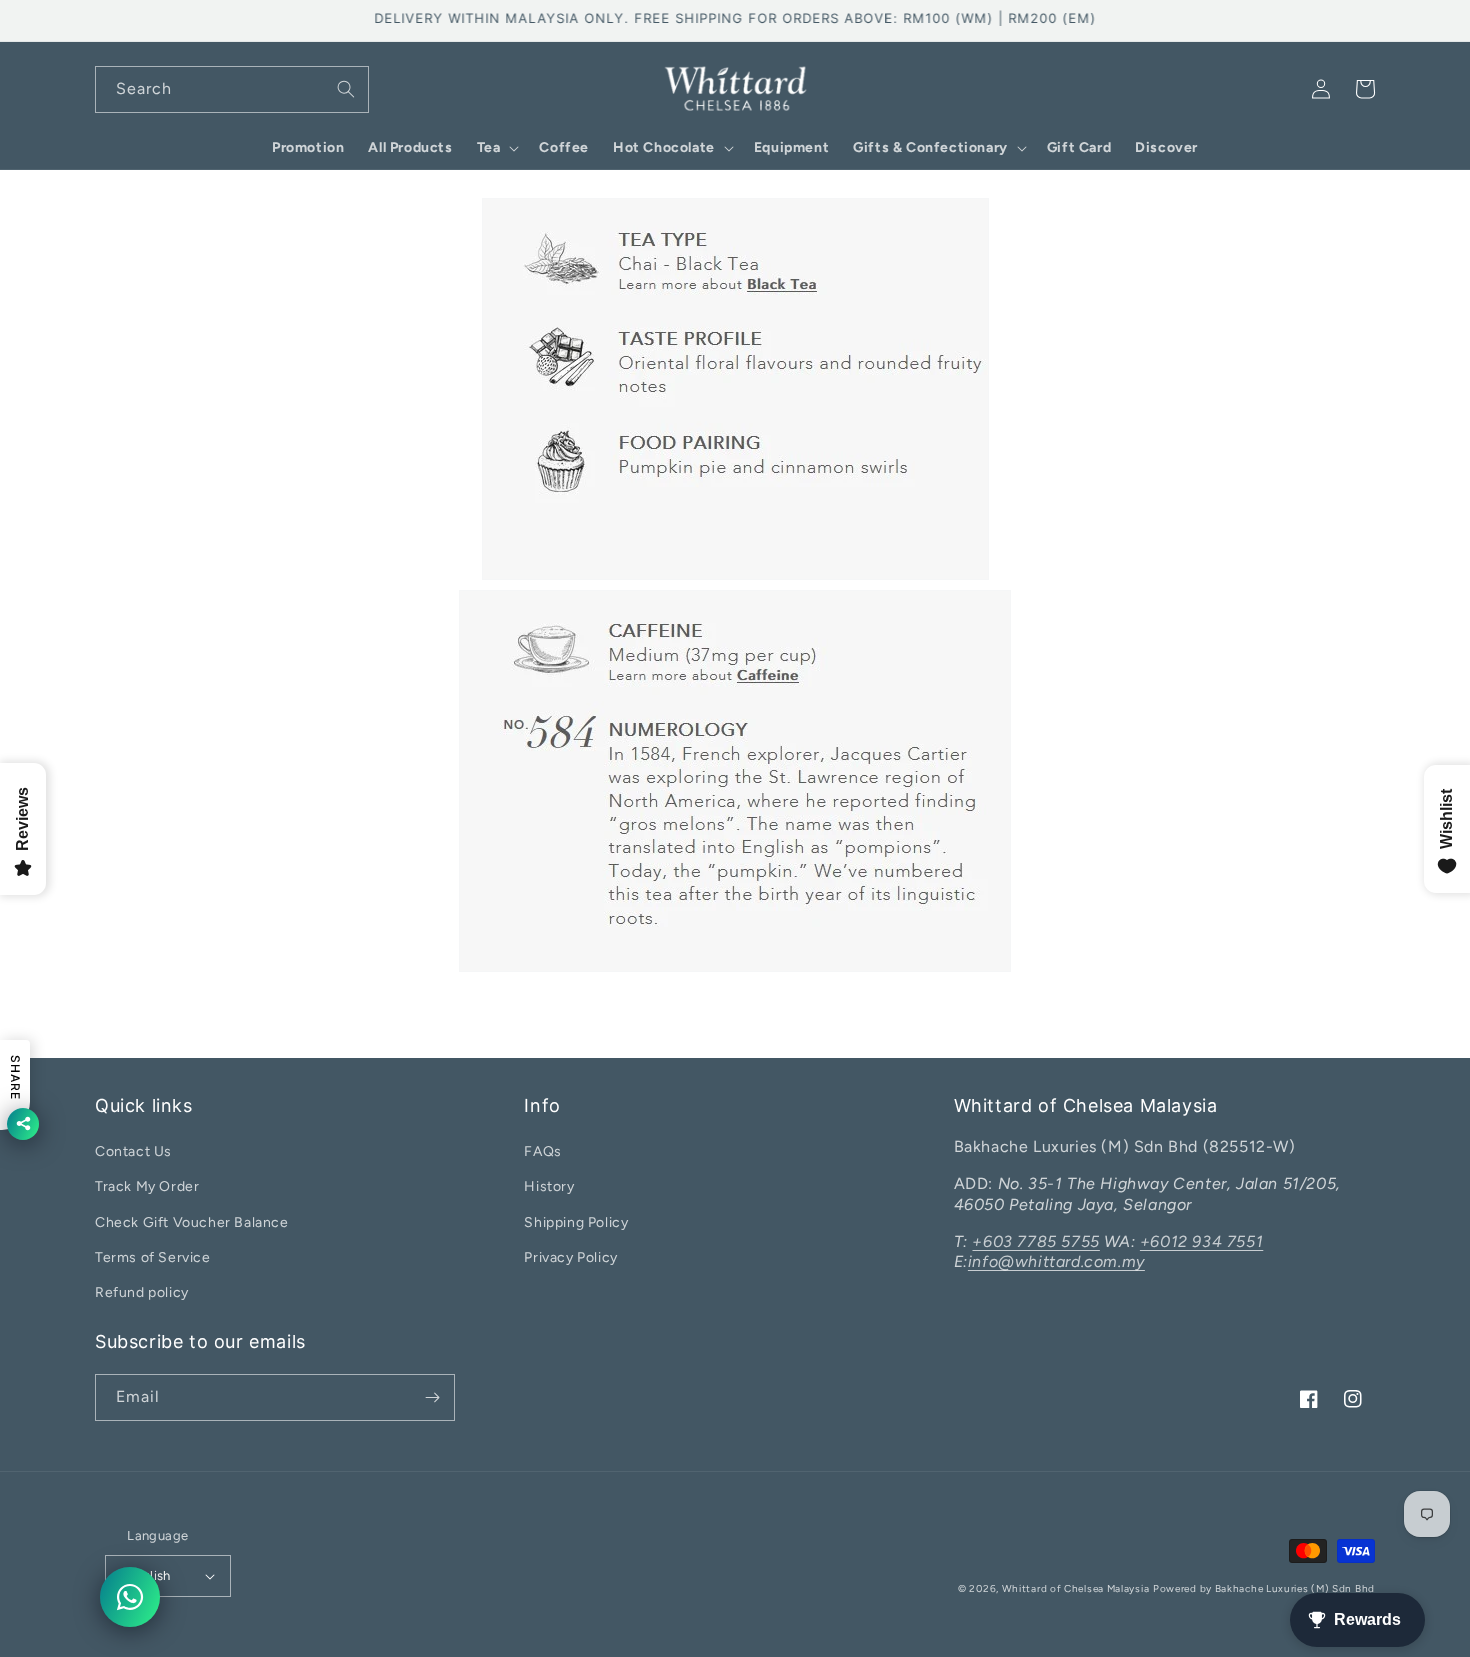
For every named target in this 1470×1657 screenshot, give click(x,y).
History (549, 1186)
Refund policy (142, 1292)
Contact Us (133, 1151)
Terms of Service (153, 1257)
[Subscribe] (432, 1397)
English (148, 1575)
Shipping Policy (576, 1222)
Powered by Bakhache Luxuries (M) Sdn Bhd (1264, 1588)
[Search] (346, 89)
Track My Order (147, 1186)
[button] (496, 148)
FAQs (542, 1151)
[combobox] (232, 89)
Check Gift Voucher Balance (192, 1222)
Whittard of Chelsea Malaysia (1076, 1588)
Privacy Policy (570, 1257)
